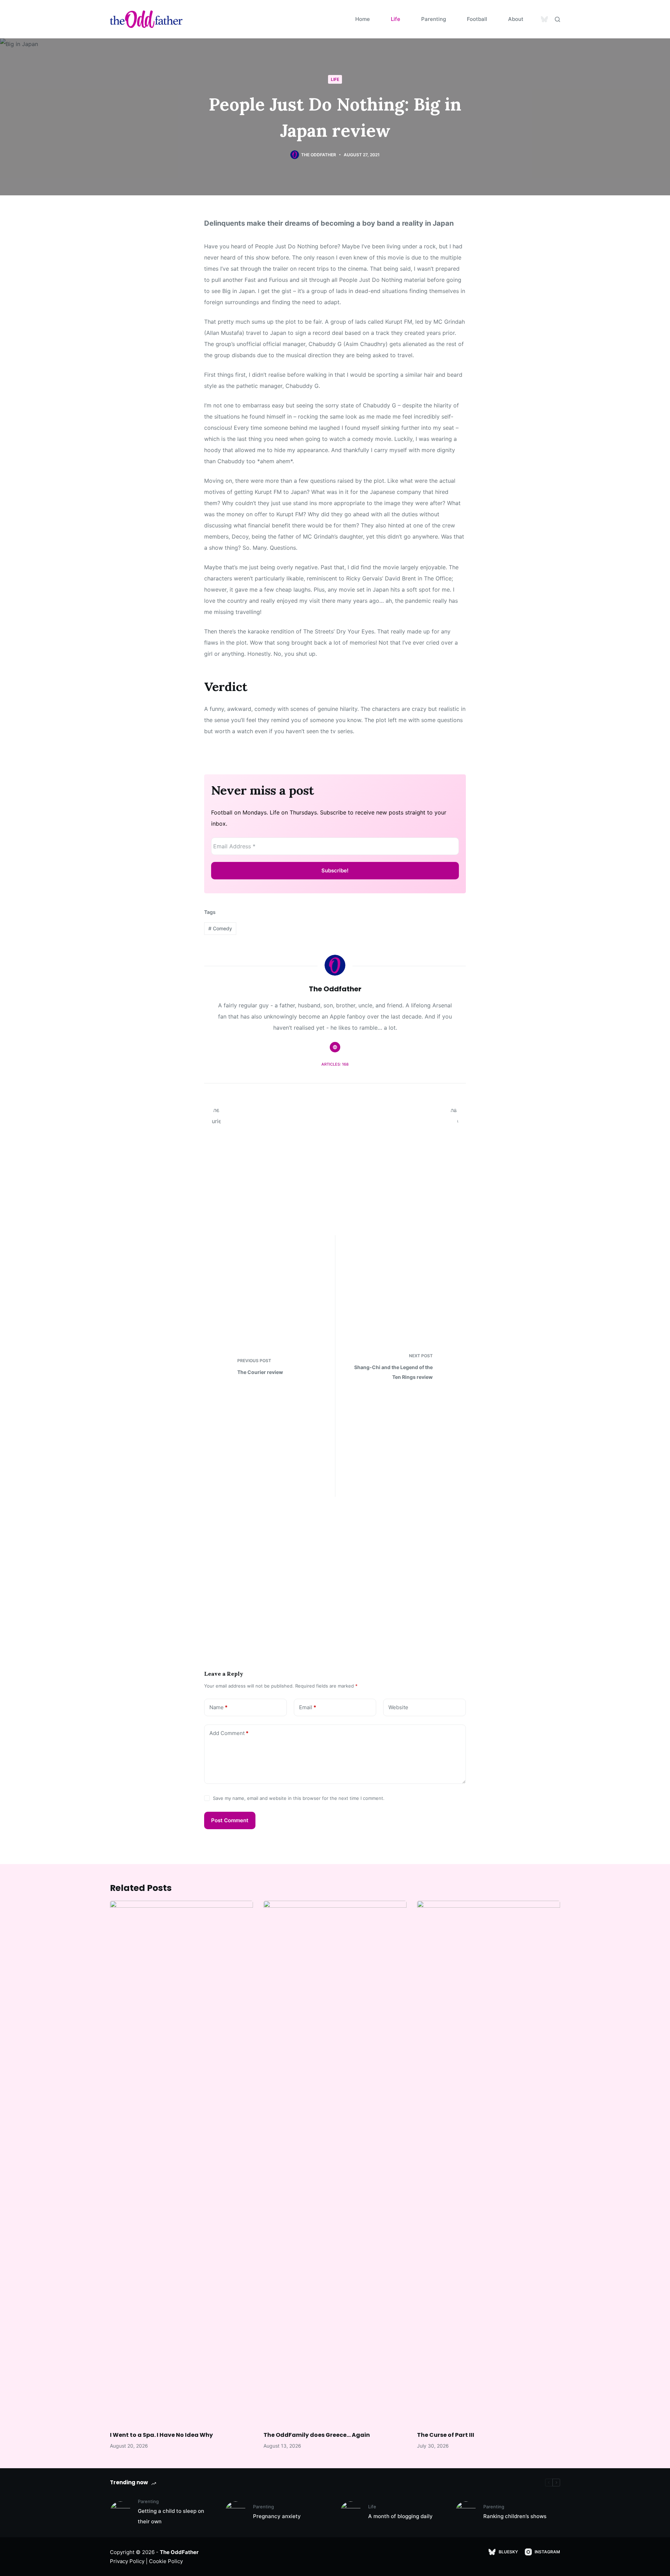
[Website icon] (335, 1047)
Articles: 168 (335, 1064)
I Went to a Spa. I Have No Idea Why (161, 2435)
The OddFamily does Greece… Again (317, 2435)
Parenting (434, 19)
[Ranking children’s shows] (466, 2512)
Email (308, 1707)
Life (396, 19)
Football (477, 19)
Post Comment (230, 1820)
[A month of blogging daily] (351, 2512)
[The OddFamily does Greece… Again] (335, 2162)
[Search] (557, 19)
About (516, 19)
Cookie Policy (166, 2561)
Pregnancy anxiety (277, 2516)
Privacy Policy (127, 2561)
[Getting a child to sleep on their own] (120, 2512)
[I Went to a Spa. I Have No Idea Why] (181, 2162)
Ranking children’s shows (515, 2516)
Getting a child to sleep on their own (171, 2516)
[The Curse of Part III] (489, 2162)
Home (363, 19)
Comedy (220, 928)
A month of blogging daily (400, 2516)
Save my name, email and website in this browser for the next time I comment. (299, 1798)
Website (398, 1707)
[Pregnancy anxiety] (236, 2512)
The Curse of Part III (446, 2435)
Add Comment (229, 1733)
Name (218, 1707)
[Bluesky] (544, 19)
